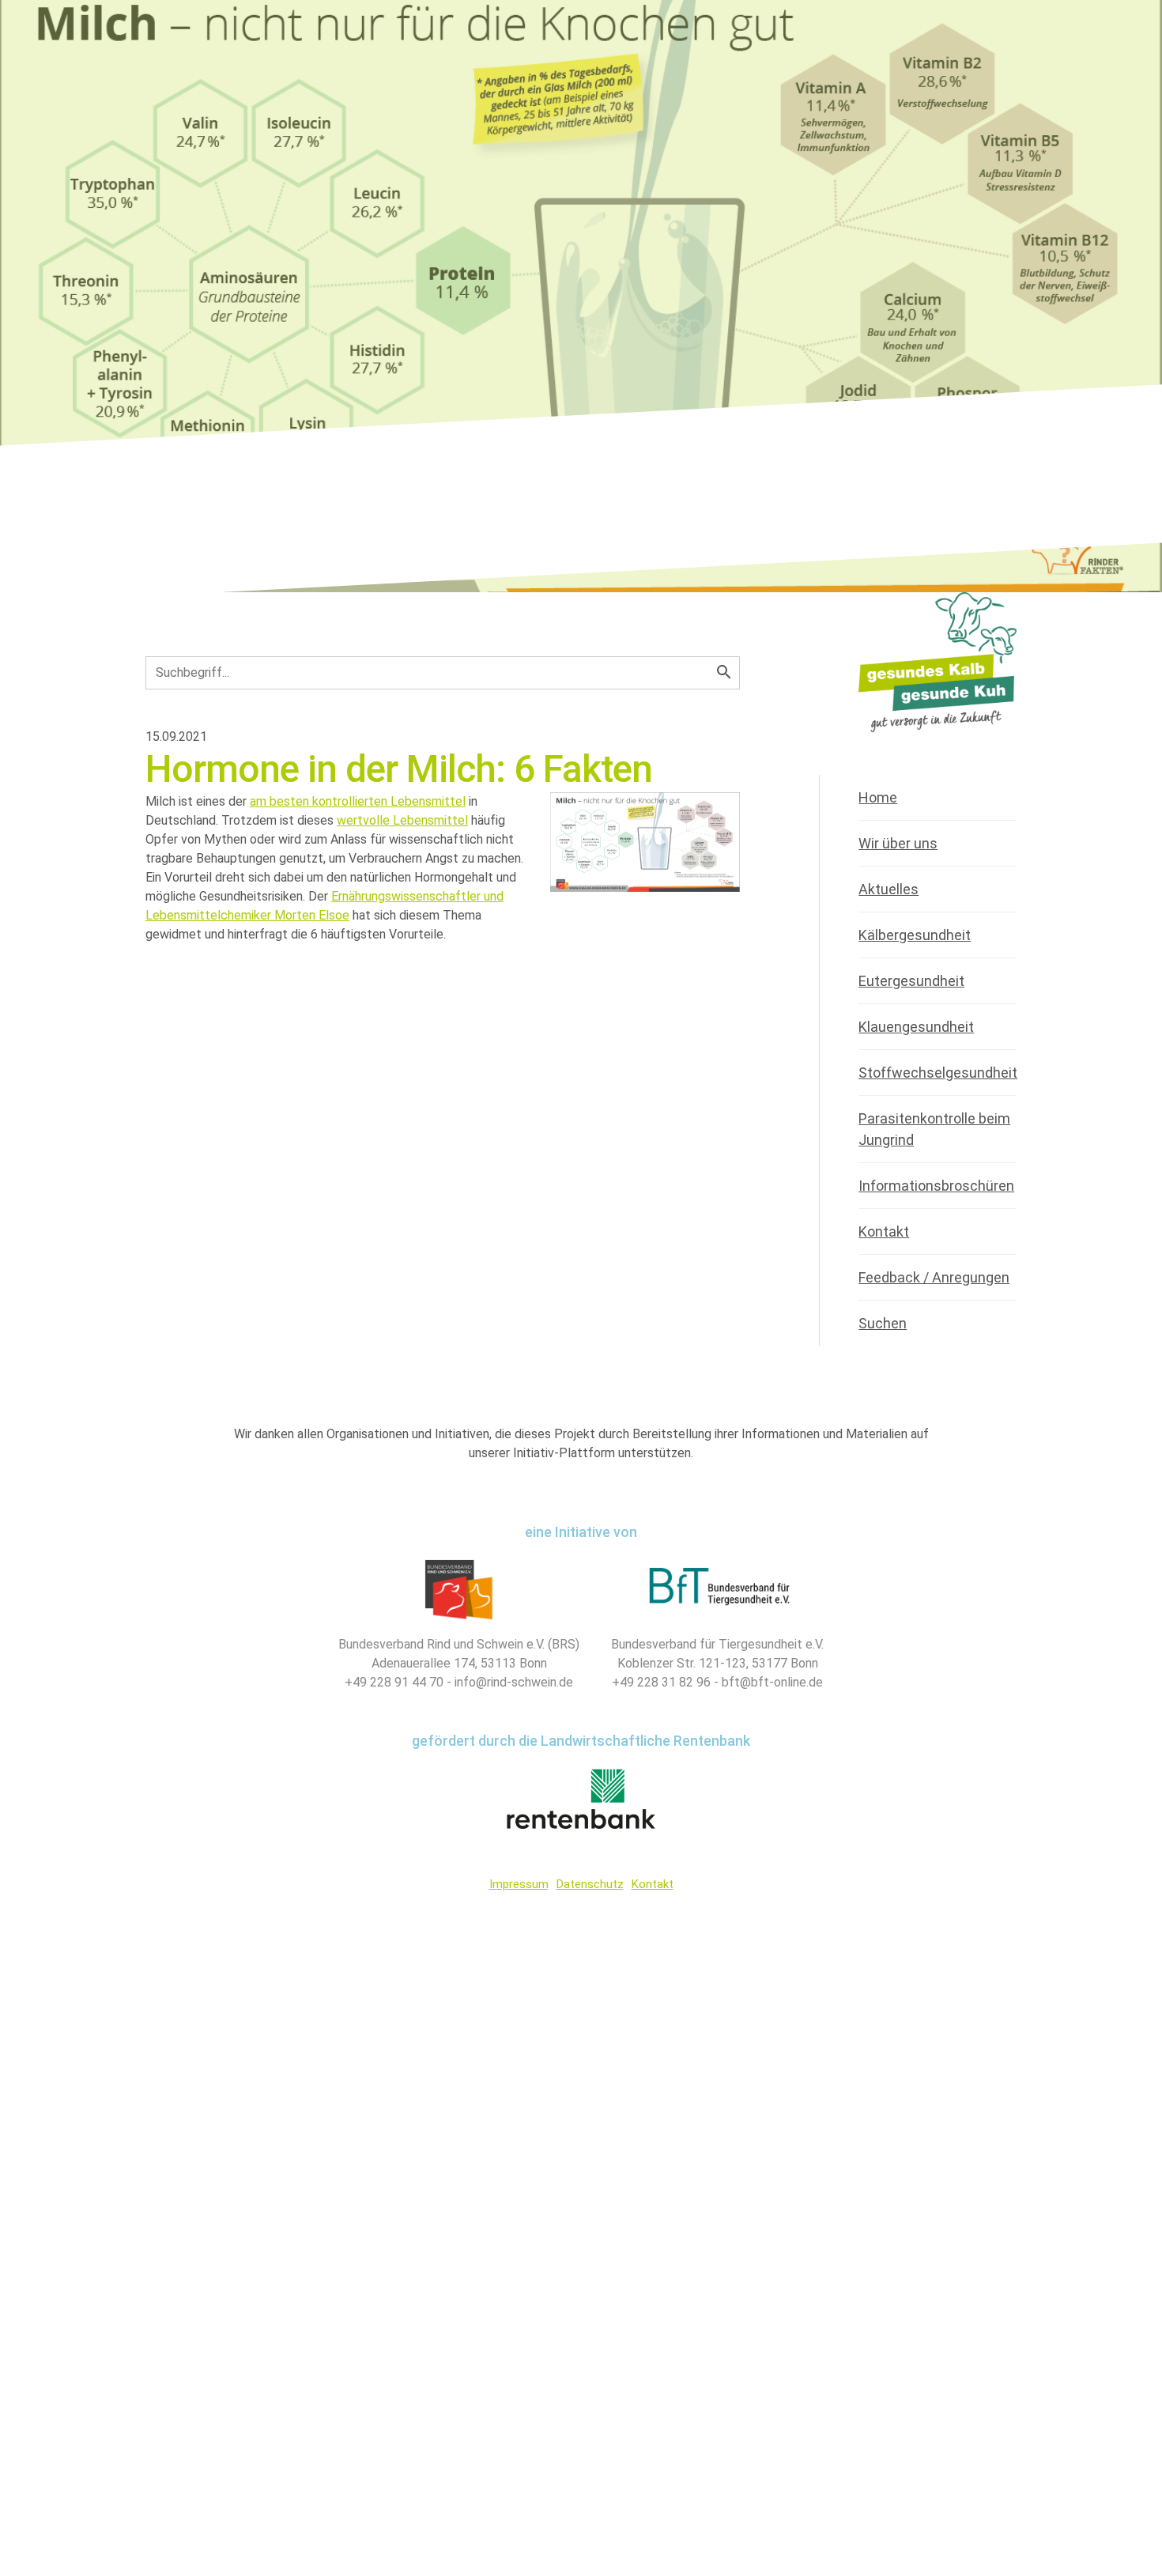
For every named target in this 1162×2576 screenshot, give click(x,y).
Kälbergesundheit (915, 935)
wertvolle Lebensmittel (402, 820)
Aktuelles (888, 889)
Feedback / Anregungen (934, 1277)
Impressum (519, 1884)
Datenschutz (590, 1884)
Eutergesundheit (911, 981)
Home (878, 797)
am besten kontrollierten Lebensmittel (358, 801)
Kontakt (884, 1231)
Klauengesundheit (916, 1027)
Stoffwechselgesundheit (938, 1073)
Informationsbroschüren (936, 1186)
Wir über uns (898, 843)
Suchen (883, 1323)
